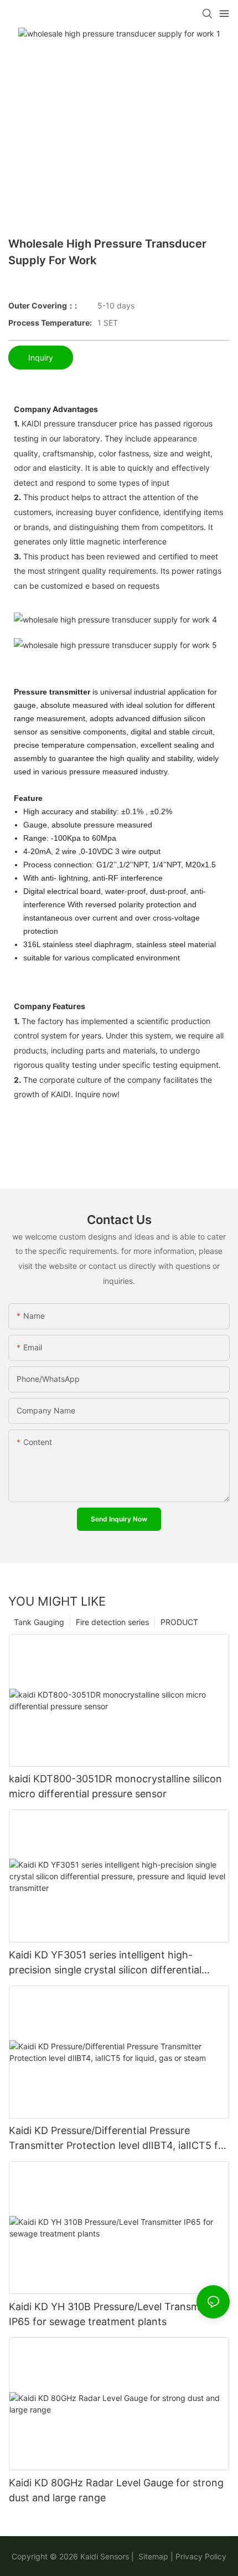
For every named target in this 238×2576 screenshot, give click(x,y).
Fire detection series (112, 1622)
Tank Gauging (39, 1622)
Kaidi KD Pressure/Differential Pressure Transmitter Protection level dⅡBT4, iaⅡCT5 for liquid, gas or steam (118, 2139)
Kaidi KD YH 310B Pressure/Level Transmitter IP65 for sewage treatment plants (114, 2314)
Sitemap (152, 2556)
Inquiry (41, 358)
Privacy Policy (201, 2556)
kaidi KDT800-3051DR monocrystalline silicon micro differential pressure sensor (115, 1786)
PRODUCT (179, 1622)
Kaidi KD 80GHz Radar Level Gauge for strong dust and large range (116, 2490)
